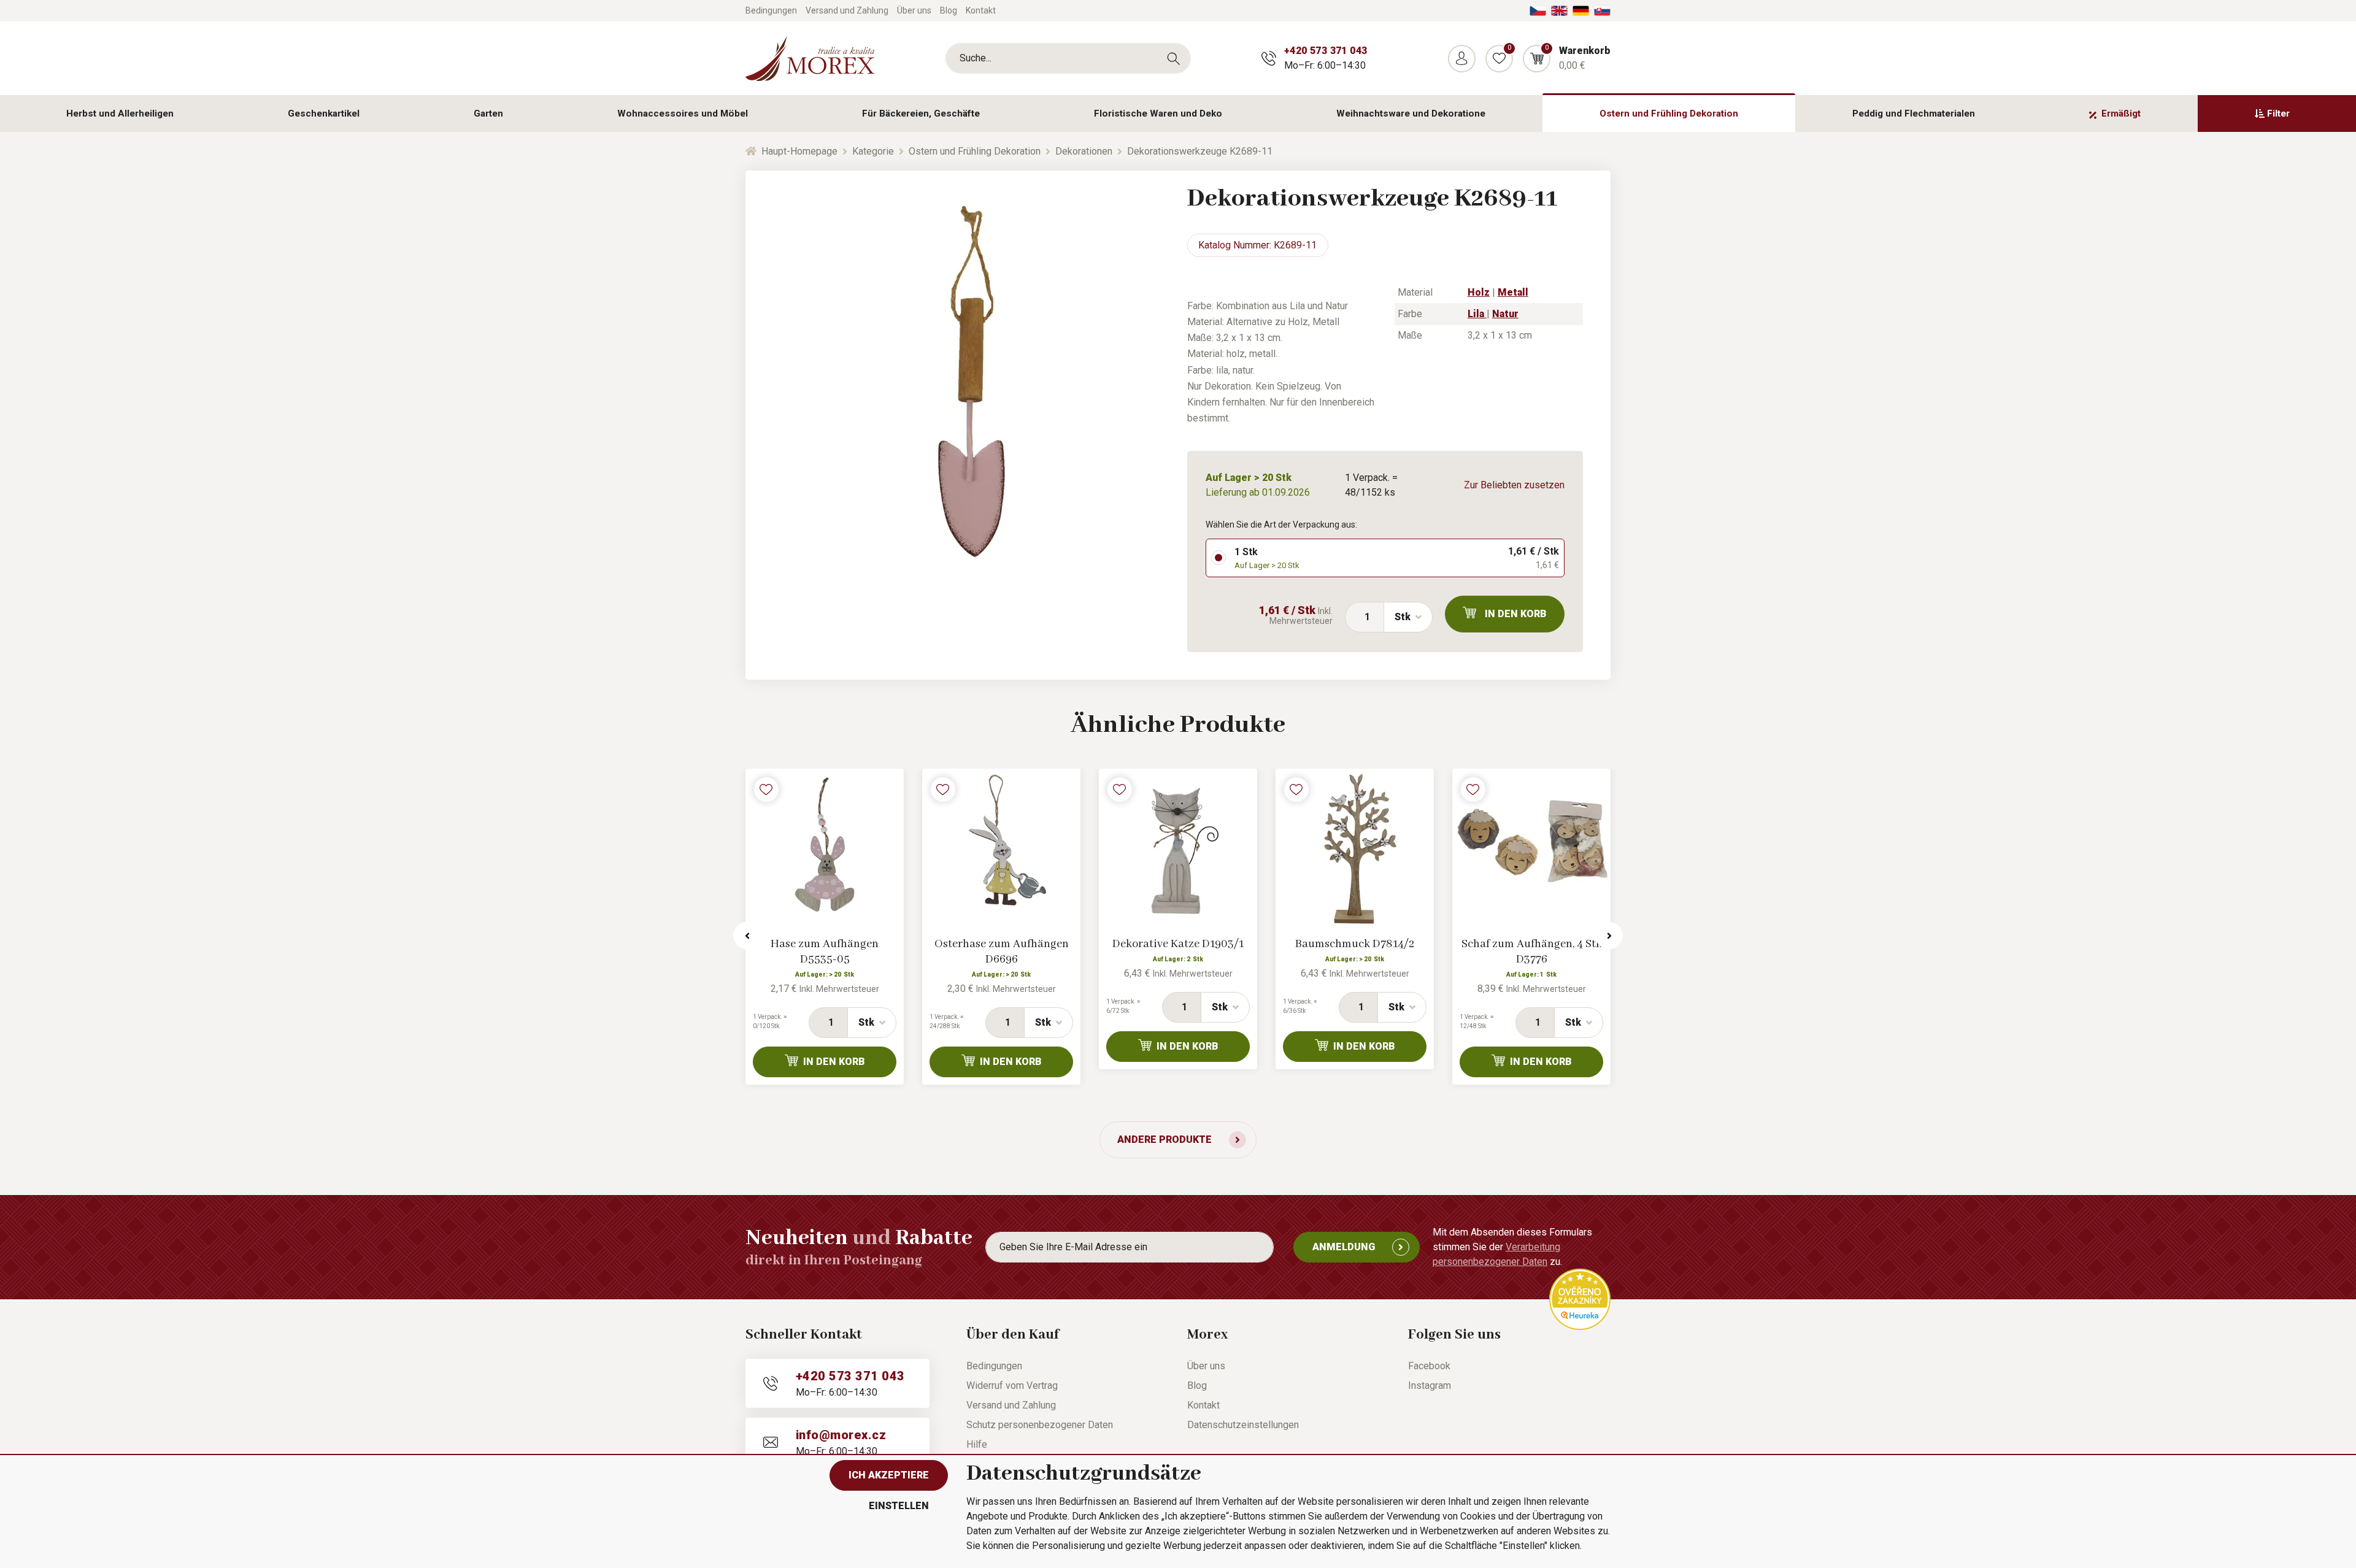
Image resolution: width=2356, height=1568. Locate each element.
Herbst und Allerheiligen (120, 113)
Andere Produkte (1165, 1139)
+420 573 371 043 (1326, 51)
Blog (949, 10)
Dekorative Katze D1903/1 (1178, 944)
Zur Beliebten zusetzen (1514, 485)
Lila (1477, 314)
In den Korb (1516, 614)
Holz (1479, 292)
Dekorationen (1084, 151)
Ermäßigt (2121, 113)
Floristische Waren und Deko (1158, 113)
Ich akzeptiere (889, 1475)
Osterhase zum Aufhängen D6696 (1002, 952)
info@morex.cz (841, 1435)
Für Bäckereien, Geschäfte (921, 113)
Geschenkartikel (324, 113)
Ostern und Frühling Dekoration (1669, 113)
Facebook (1429, 1366)
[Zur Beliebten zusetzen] (766, 790)
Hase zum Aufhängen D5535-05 (825, 952)
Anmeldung (1344, 1247)
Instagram (1430, 1385)
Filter (2278, 113)
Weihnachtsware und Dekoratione (1411, 113)
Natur (1505, 314)
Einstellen (899, 1506)
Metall (1513, 292)
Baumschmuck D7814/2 (1355, 944)
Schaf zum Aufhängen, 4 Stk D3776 (1532, 952)
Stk (1403, 617)
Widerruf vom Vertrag (1012, 1385)
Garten (488, 113)
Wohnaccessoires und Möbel (683, 113)
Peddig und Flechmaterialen (1914, 113)
